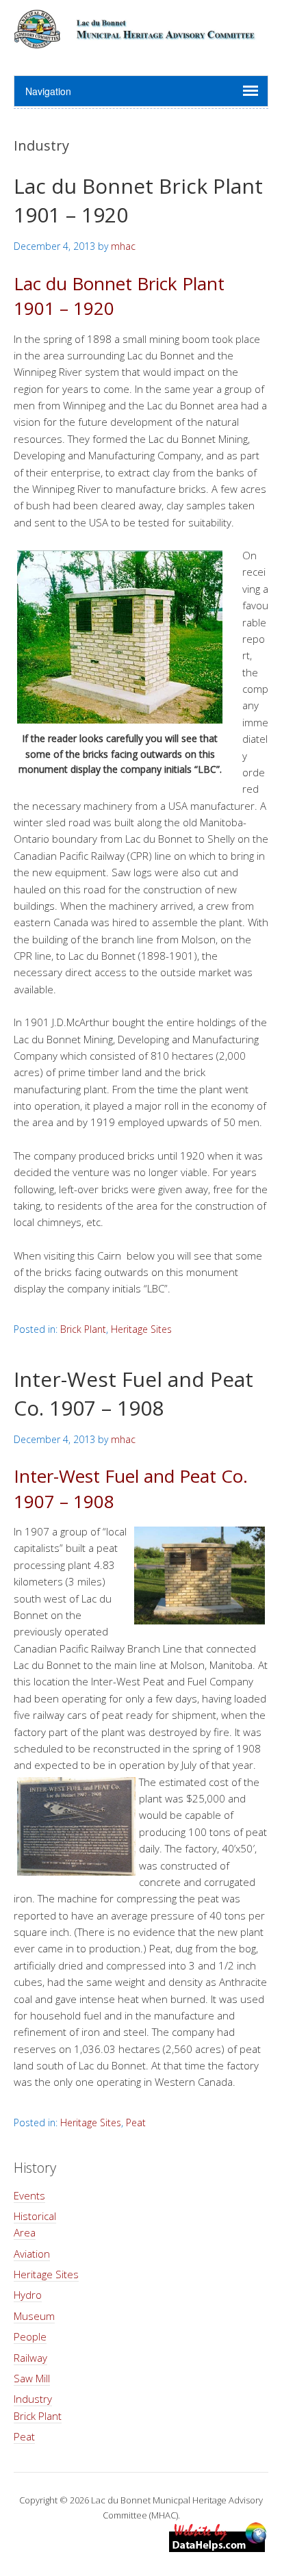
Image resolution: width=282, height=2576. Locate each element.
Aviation (32, 2254)
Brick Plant (83, 1329)
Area (25, 2232)
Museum (34, 2316)
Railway (30, 2358)
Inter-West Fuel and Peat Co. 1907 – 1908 (133, 1393)
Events (29, 2195)
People (30, 2336)
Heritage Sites (141, 1329)
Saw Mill (32, 2378)
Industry (33, 2399)
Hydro (28, 2295)
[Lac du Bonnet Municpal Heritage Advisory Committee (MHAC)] (141, 41)
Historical (35, 2216)
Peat (136, 2122)
